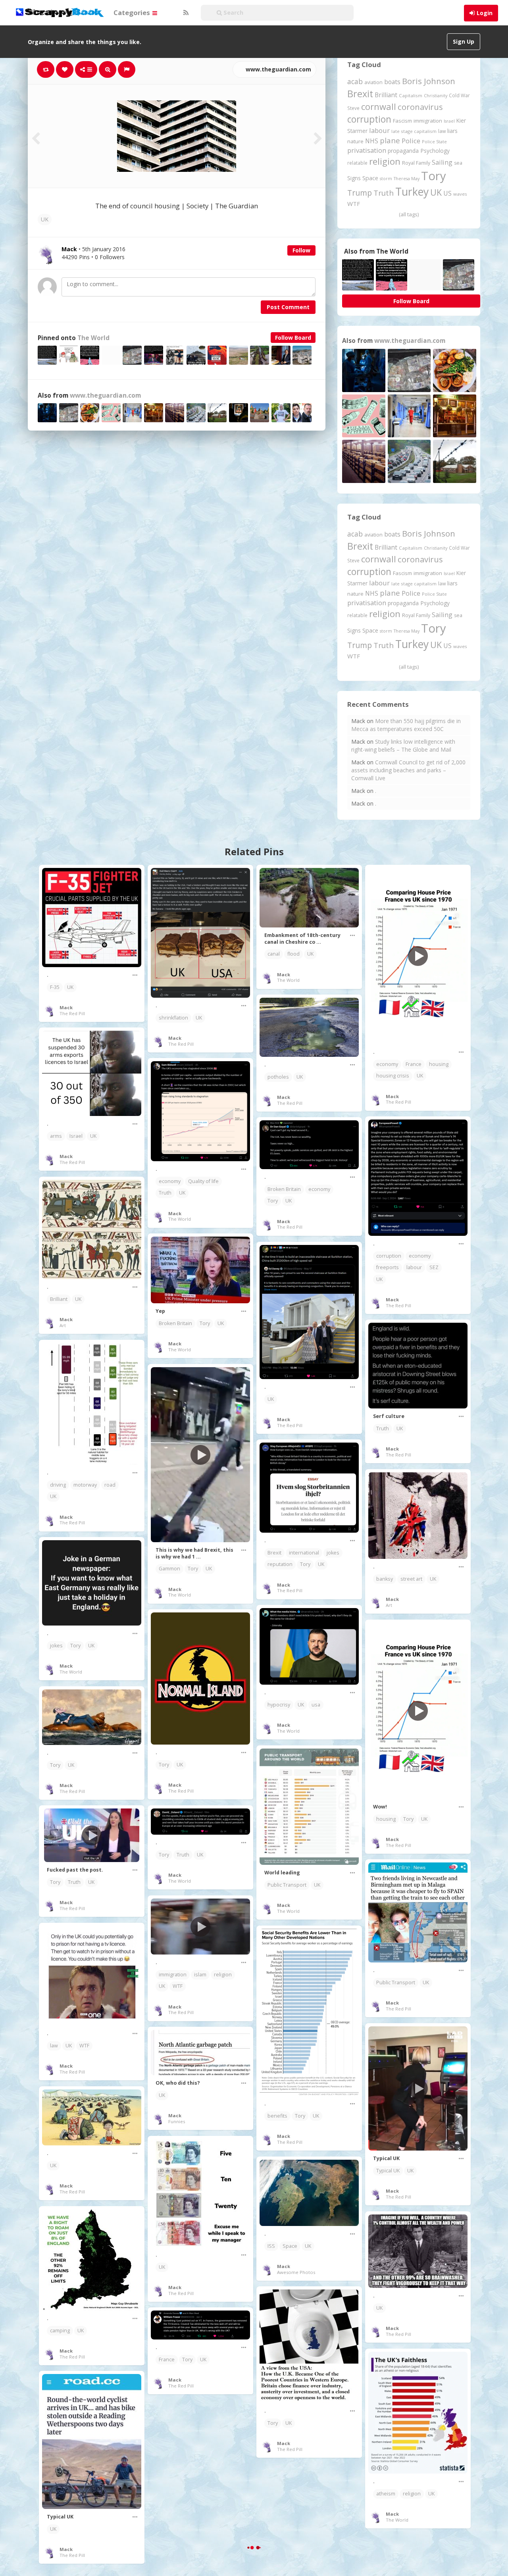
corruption (369, 119)
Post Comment (288, 307)
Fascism (402, 121)
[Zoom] (108, 69)
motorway (85, 1485)
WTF (354, 204)
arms (56, 1136)
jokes (333, 1553)
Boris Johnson (429, 81)
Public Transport (287, 1885)
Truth (384, 193)
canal (274, 954)
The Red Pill (72, 1013)
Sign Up (464, 41)
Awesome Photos (296, 2272)
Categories (133, 13)
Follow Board (293, 338)
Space (370, 178)
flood (293, 954)
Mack (66, 1007)
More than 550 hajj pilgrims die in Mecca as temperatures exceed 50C (406, 725)
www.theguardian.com (278, 69)
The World (93, 338)
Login (485, 13)
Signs (354, 178)
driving (58, 1485)
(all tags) (409, 214)
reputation (280, 1564)
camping (60, 2331)
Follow (301, 250)
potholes (278, 1077)
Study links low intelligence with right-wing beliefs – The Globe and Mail (403, 745)
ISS (271, 2246)
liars (452, 131)
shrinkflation (173, 1018)
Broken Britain (284, 1189)
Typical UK (388, 2171)
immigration (428, 121)
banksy (385, 1579)
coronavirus (420, 107)
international (304, 1553)
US (447, 193)
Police (411, 141)
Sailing (442, 162)
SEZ (434, 1267)
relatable (357, 163)
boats (392, 82)
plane (390, 140)
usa (316, 1705)
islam (200, 1975)
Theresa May (407, 178)
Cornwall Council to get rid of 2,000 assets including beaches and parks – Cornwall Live (408, 770)
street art (411, 1579)
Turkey (412, 192)
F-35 (55, 987)
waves (460, 194)
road (110, 1485)
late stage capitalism (414, 131)
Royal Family (416, 163)
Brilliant (386, 95)
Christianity (436, 95)
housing (439, 1064)
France (414, 1064)
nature (355, 141)
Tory (434, 176)
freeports (388, 1267)
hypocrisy (279, 1705)
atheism (386, 2494)
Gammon (169, 1569)
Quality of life (203, 1181)
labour (379, 130)
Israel (449, 121)
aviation (373, 82)
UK (45, 219)
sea (458, 163)
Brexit (360, 94)
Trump (360, 193)
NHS (372, 141)
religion (385, 161)
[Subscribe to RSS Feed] (185, 13)
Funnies (177, 2121)
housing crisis (393, 1076)
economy (387, 1064)
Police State (434, 141)
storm (386, 178)
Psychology (435, 151)
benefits (277, 2116)
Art (63, 1325)
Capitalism (411, 95)
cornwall (379, 106)
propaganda (403, 151)
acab (355, 81)
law (442, 131)
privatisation (367, 150)
